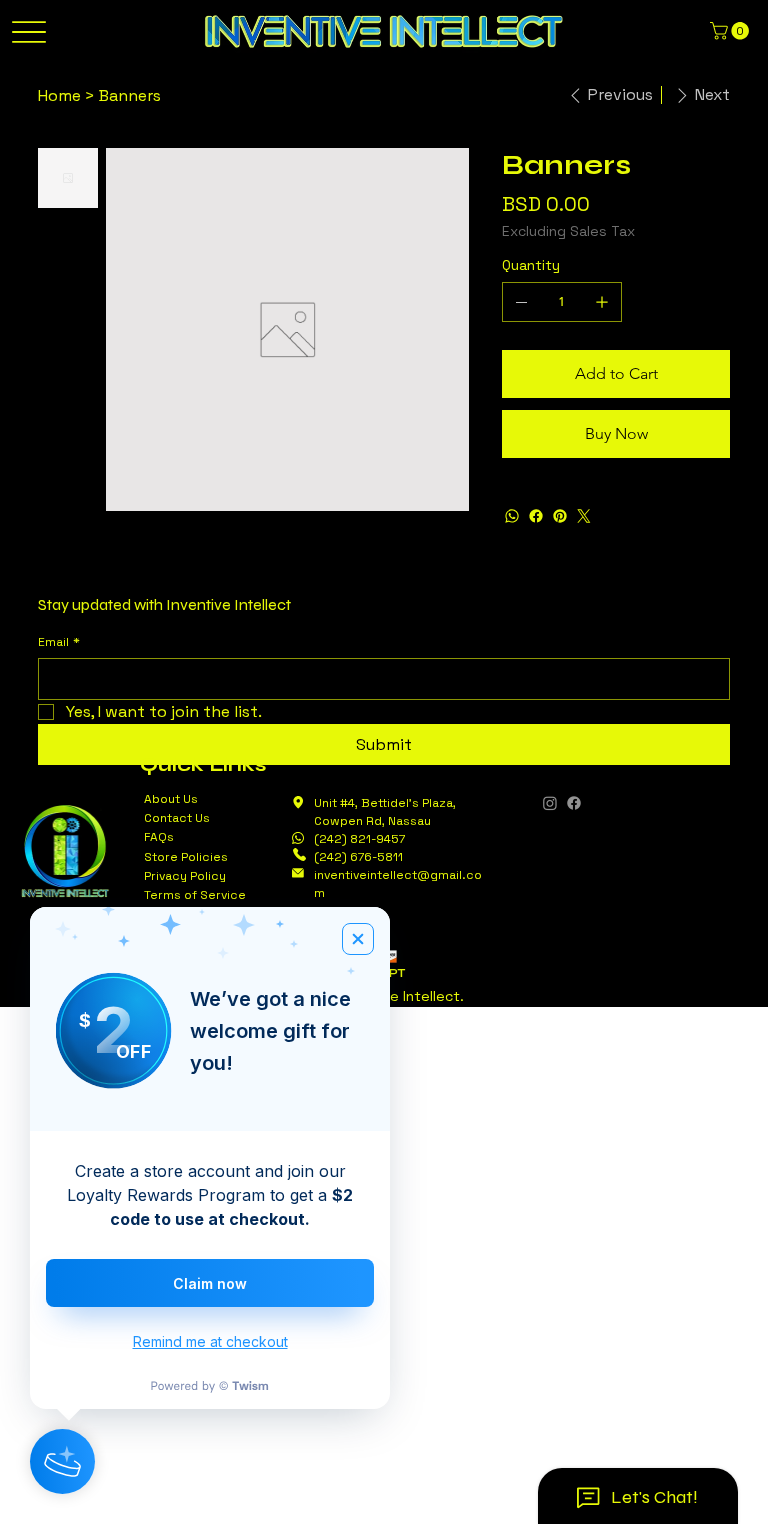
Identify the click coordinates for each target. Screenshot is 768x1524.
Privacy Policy (185, 876)
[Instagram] (550, 803)
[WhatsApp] (512, 516)
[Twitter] (584, 516)
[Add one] (602, 302)
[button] (731, 31)
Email (59, 642)
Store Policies (186, 857)
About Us (171, 799)
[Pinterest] (560, 516)
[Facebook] (536, 516)
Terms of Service (195, 895)
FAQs (159, 837)
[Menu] (28, 32)
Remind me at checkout (210, 1341)
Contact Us (177, 818)
